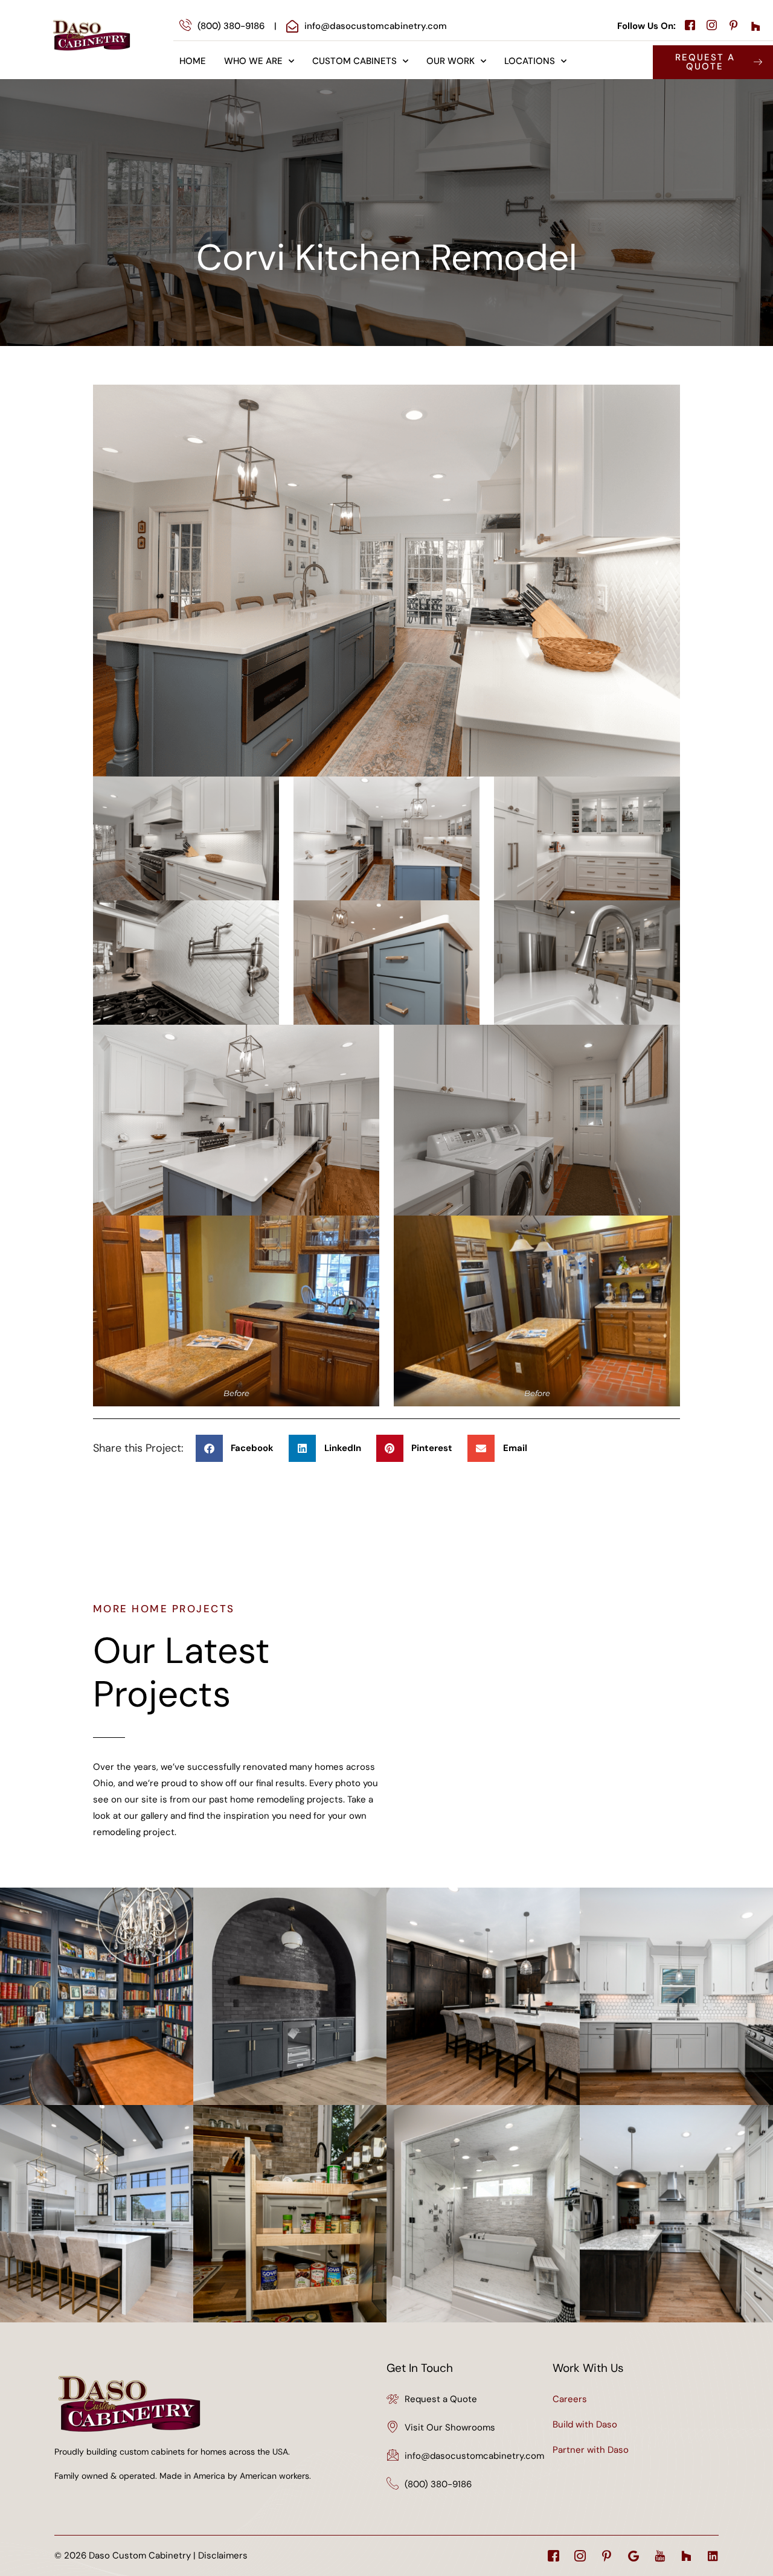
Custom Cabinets (354, 61)
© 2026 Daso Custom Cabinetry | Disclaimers (151, 2555)
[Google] (633, 2556)
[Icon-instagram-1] (580, 2556)
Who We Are (253, 61)
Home (193, 61)
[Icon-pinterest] (607, 2556)
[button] (239, 1448)
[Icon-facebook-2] (553, 2556)
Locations (530, 61)
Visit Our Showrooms (450, 2427)
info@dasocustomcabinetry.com (474, 2456)
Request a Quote (441, 2399)
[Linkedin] (713, 2556)
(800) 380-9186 (438, 2484)
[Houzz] (686, 2556)
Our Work (451, 61)
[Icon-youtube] (660, 2556)
